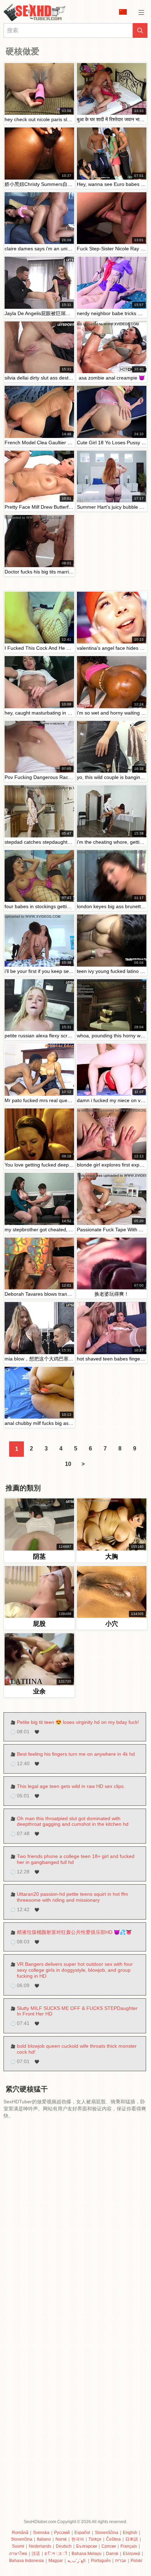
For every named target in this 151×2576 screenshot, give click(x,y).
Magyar (56, 2561)
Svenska (41, 2533)
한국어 (78, 2539)
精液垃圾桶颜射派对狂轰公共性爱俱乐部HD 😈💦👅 (74, 1932)
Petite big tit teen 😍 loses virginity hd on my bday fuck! (78, 1722)
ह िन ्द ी (56, 2554)
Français (129, 2546)
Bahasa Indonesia (27, 2561)
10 (68, 1464)
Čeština (113, 2539)
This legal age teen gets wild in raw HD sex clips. (71, 1786)
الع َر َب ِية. (77, 2561)
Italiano (44, 2539)
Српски (109, 2546)
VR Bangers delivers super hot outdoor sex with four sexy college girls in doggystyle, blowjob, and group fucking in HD (75, 1970)
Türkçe (95, 2539)
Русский (62, 2533)
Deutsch (64, 2546)
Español (82, 2533)
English (130, 2533)
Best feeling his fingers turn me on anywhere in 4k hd (76, 1754)
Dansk (112, 2554)
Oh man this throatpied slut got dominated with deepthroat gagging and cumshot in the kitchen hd (73, 1821)
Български (87, 2546)
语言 (125, 12)
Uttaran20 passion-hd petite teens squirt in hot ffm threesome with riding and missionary (73, 1897)
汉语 (36, 2554)
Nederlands (40, 2546)
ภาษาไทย (18, 2554)
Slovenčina (22, 2539)
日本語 (132, 2539)
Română (20, 2533)
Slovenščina (107, 2533)
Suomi (18, 2546)
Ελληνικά (132, 2554)
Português (101, 2561)
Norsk (61, 2539)
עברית (121, 2561)
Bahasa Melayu (87, 2554)
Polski (136, 2561)
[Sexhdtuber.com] (39, 12)
